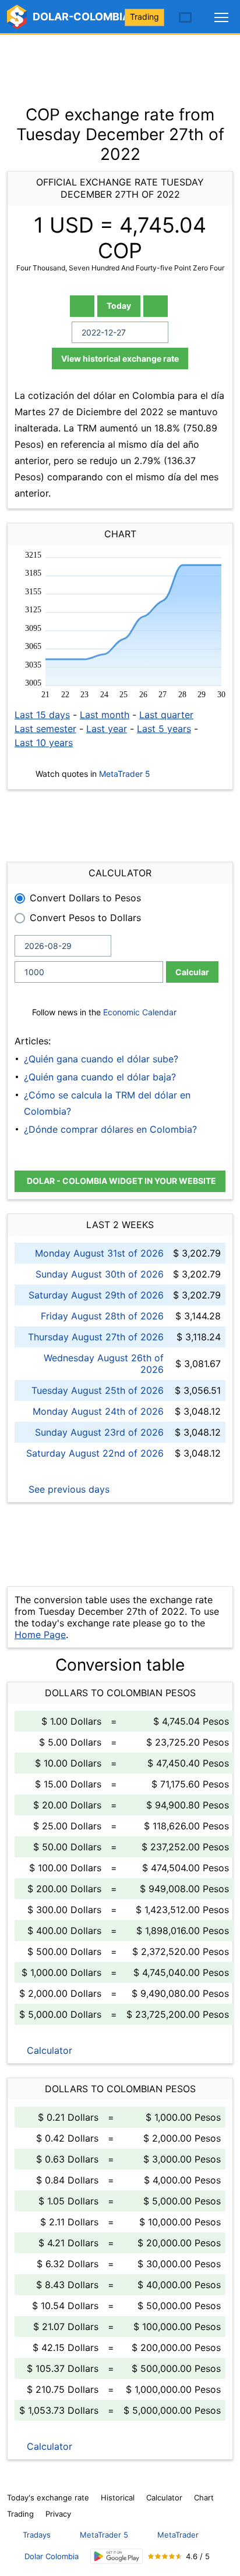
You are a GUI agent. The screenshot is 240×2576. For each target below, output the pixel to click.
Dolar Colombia (52, 2556)
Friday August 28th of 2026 (102, 1316)
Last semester (45, 729)
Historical (118, 2497)
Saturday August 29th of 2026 (96, 1295)
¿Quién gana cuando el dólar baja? (100, 1077)
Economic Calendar (140, 1012)
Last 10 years (44, 743)
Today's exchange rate (48, 2497)
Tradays (37, 2535)
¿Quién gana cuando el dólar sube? (101, 1059)
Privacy (58, 2514)
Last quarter (166, 715)
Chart (204, 2497)
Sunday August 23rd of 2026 (99, 1432)
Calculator (48, 2050)
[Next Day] (156, 306)
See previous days (68, 1489)
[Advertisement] (120, 64)
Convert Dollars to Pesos (85, 898)
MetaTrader (178, 2535)
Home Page (40, 1635)
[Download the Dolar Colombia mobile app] (117, 2557)
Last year (107, 729)
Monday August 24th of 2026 (98, 1411)
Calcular (192, 972)
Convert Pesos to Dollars (85, 918)
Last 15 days (42, 715)
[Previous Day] (82, 306)
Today (119, 306)
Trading (144, 17)
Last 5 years (164, 729)
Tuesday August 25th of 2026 (98, 1390)
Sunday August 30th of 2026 (100, 1274)
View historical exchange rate (120, 358)
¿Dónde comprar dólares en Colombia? (110, 1129)
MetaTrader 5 (125, 774)
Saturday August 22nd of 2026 (95, 1453)
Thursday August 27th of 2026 (96, 1337)
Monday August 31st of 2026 (99, 1253)
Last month (105, 715)
